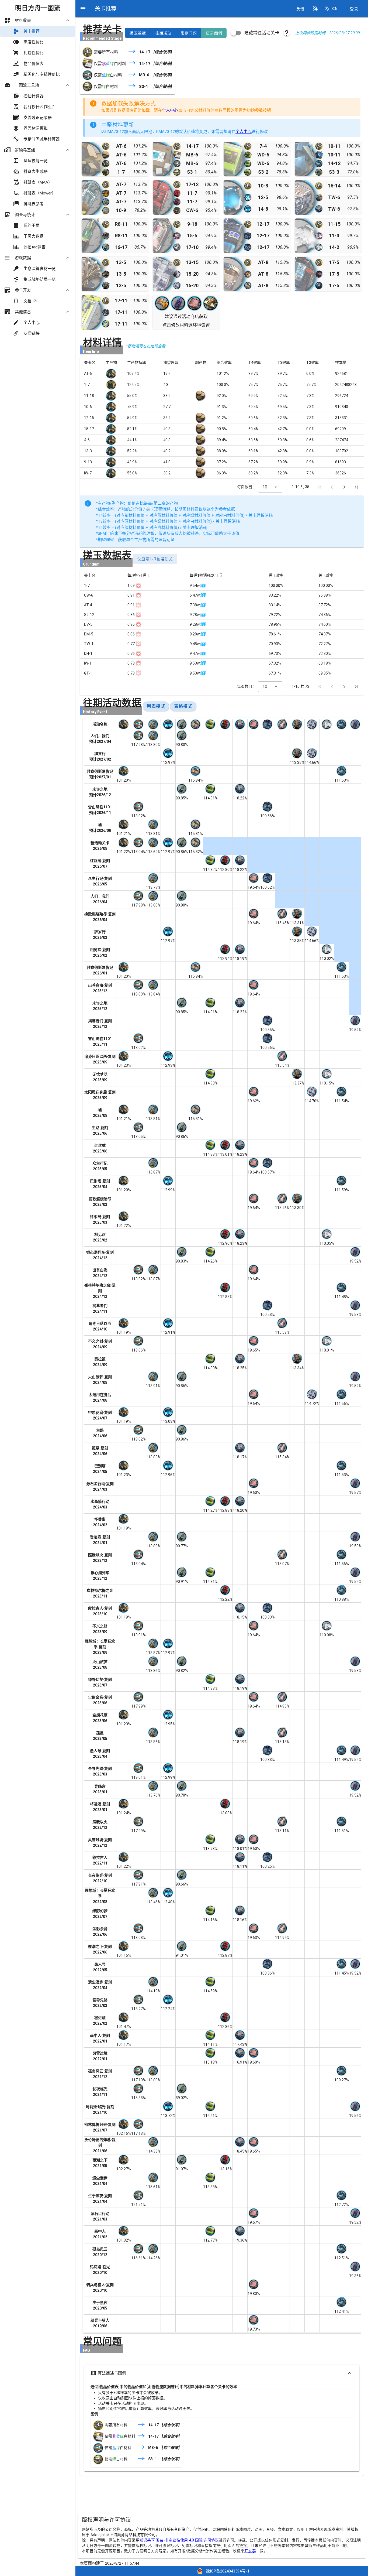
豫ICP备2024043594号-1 (228, 2571)
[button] (315, 9)
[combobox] (270, 487)
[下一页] (344, 487)
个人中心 (170, 110)
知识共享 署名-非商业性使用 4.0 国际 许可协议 (179, 2540)
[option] (38, 20)
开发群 (250, 2551)
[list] (38, 177)
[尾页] (356, 487)
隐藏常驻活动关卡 (262, 33)
